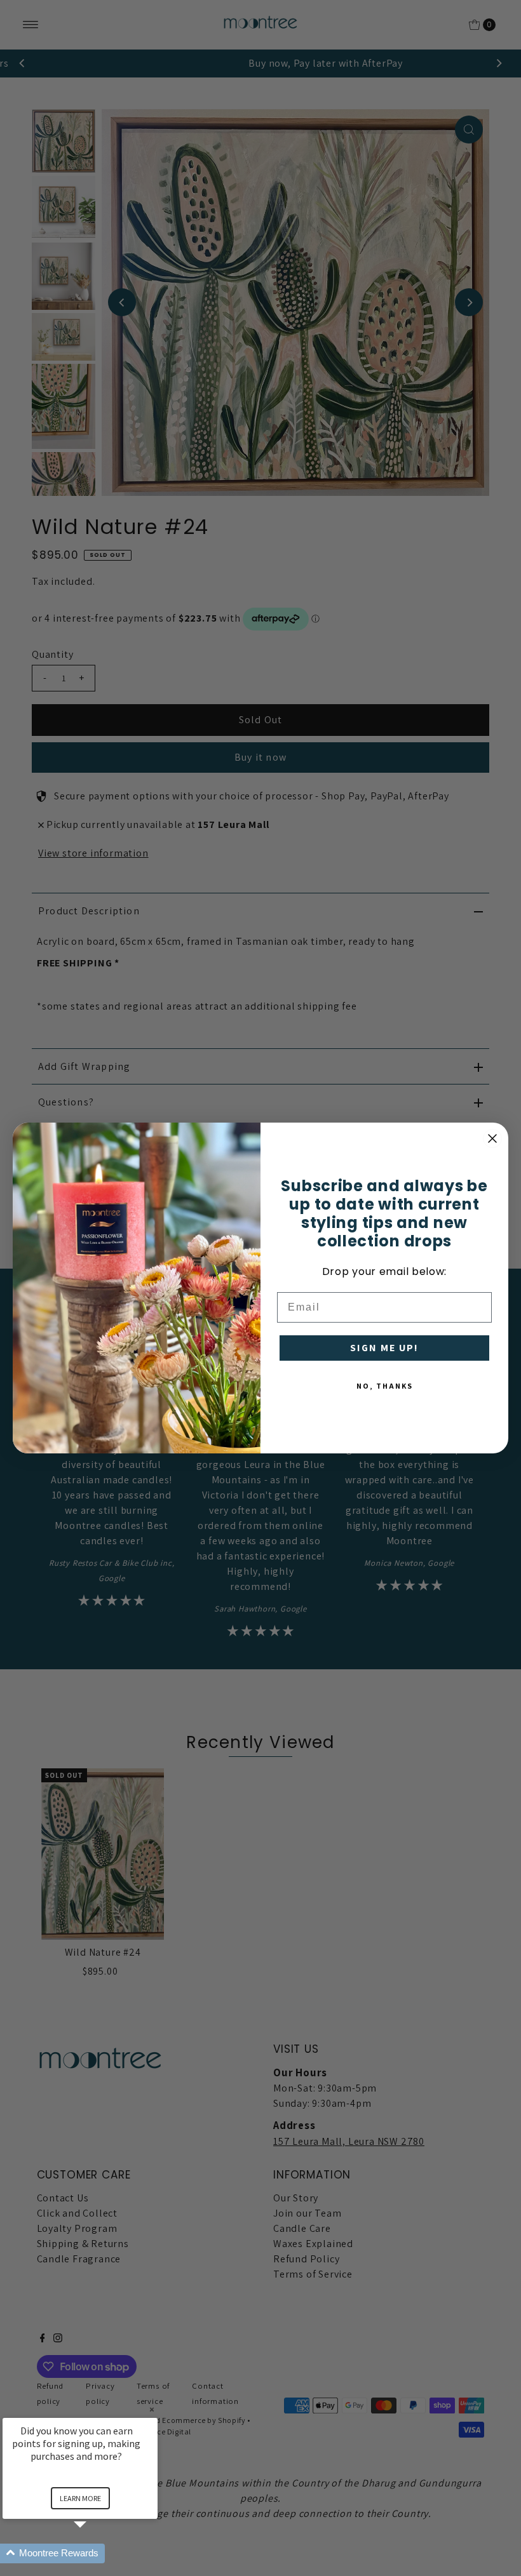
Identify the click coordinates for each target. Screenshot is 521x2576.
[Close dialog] (492, 1138)
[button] (95, 2553)
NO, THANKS (385, 1386)
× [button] (152, 2409)
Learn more (80, 2498)
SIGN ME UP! (384, 1348)
